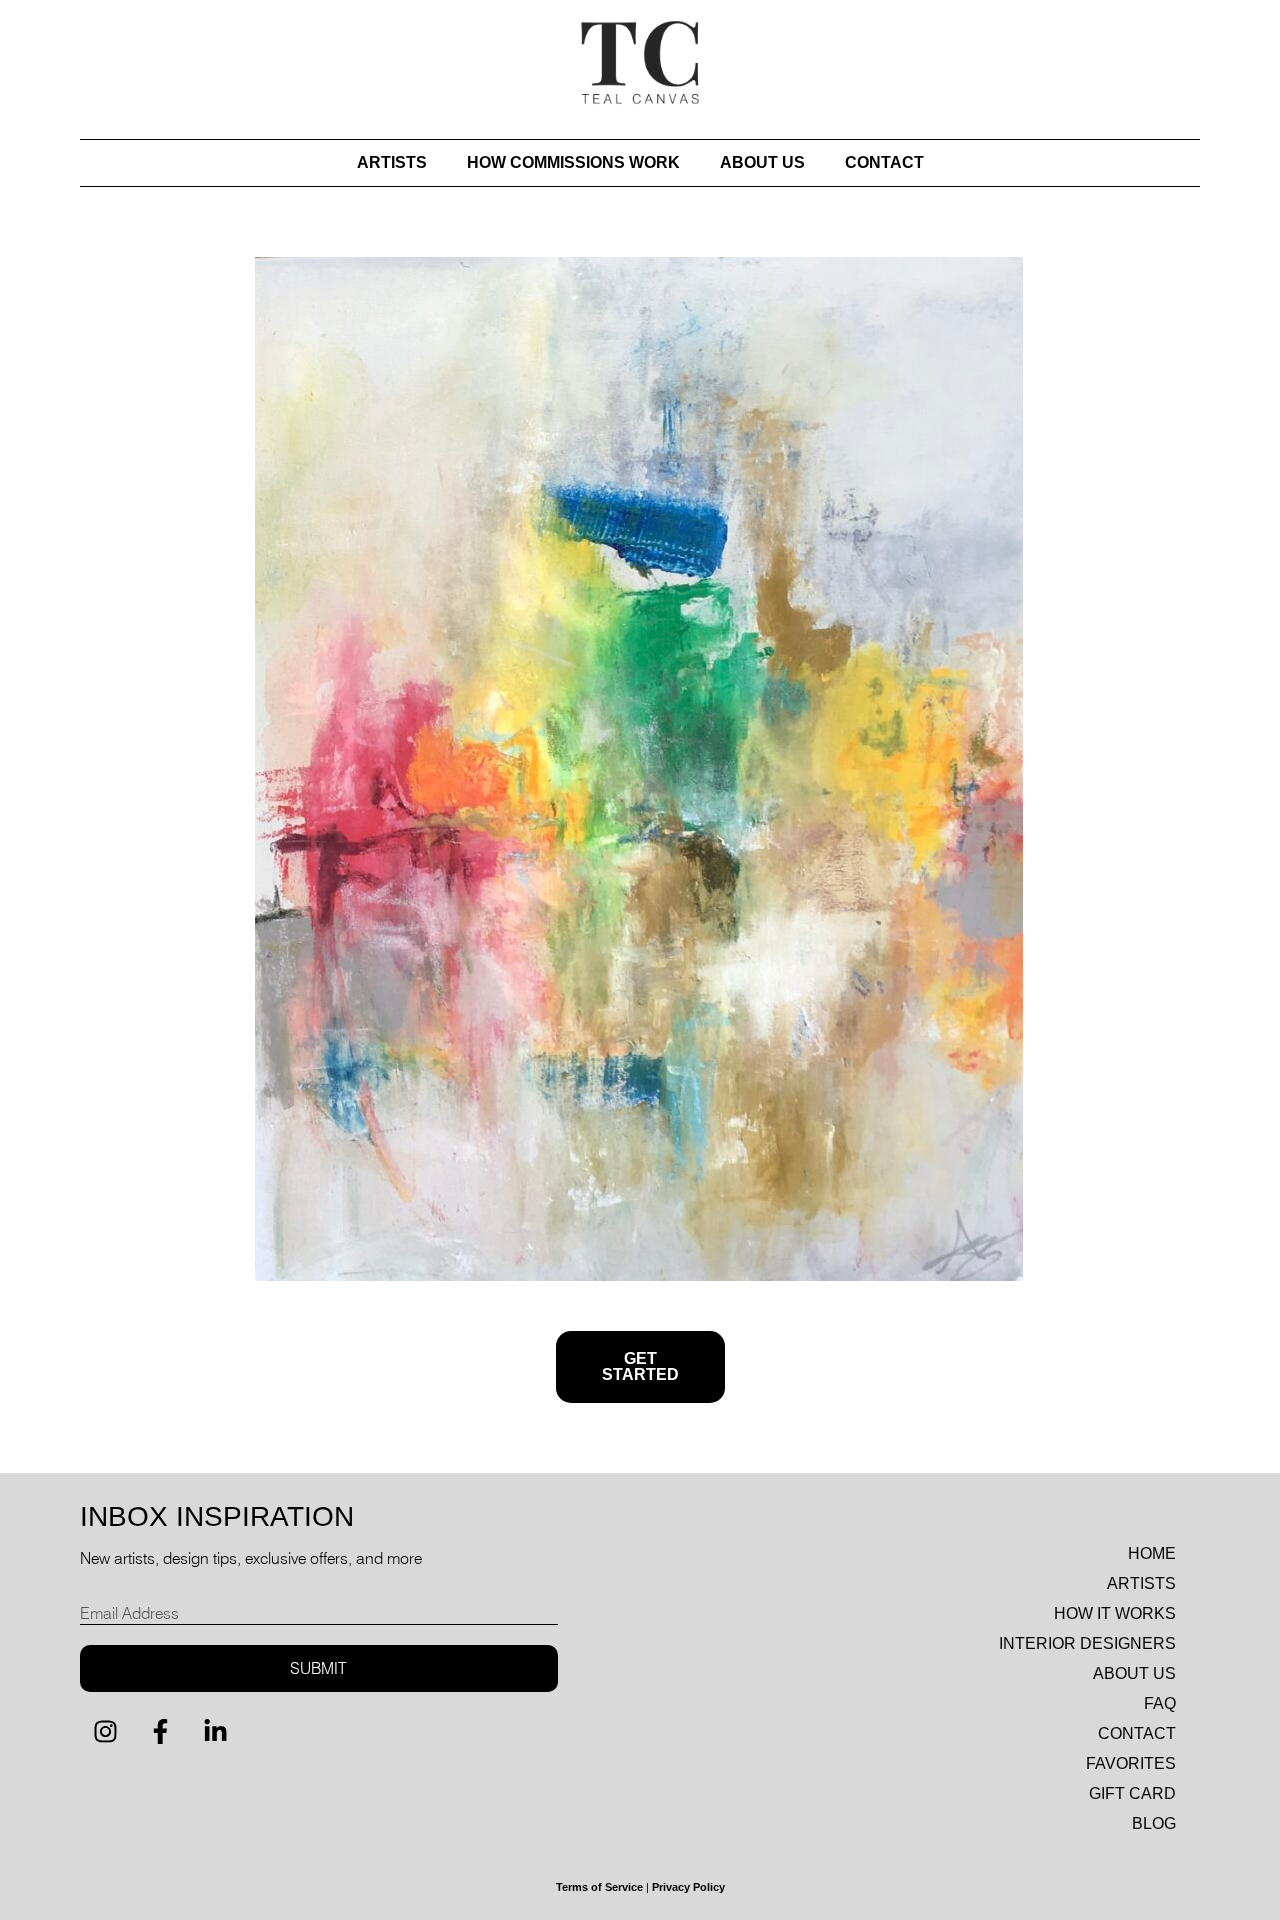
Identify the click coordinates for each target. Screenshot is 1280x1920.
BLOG (1154, 1823)
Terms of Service (599, 1887)
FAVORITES (1131, 1763)
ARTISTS (392, 162)
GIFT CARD (1132, 1793)
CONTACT (884, 162)
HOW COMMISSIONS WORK (573, 162)
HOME (1152, 1553)
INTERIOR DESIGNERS (1087, 1643)
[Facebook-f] (160, 1732)
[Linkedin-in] (215, 1732)
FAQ (1160, 1703)
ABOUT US (762, 162)
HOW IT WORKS (1115, 1613)
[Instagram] (105, 1732)
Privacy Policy (688, 1887)
